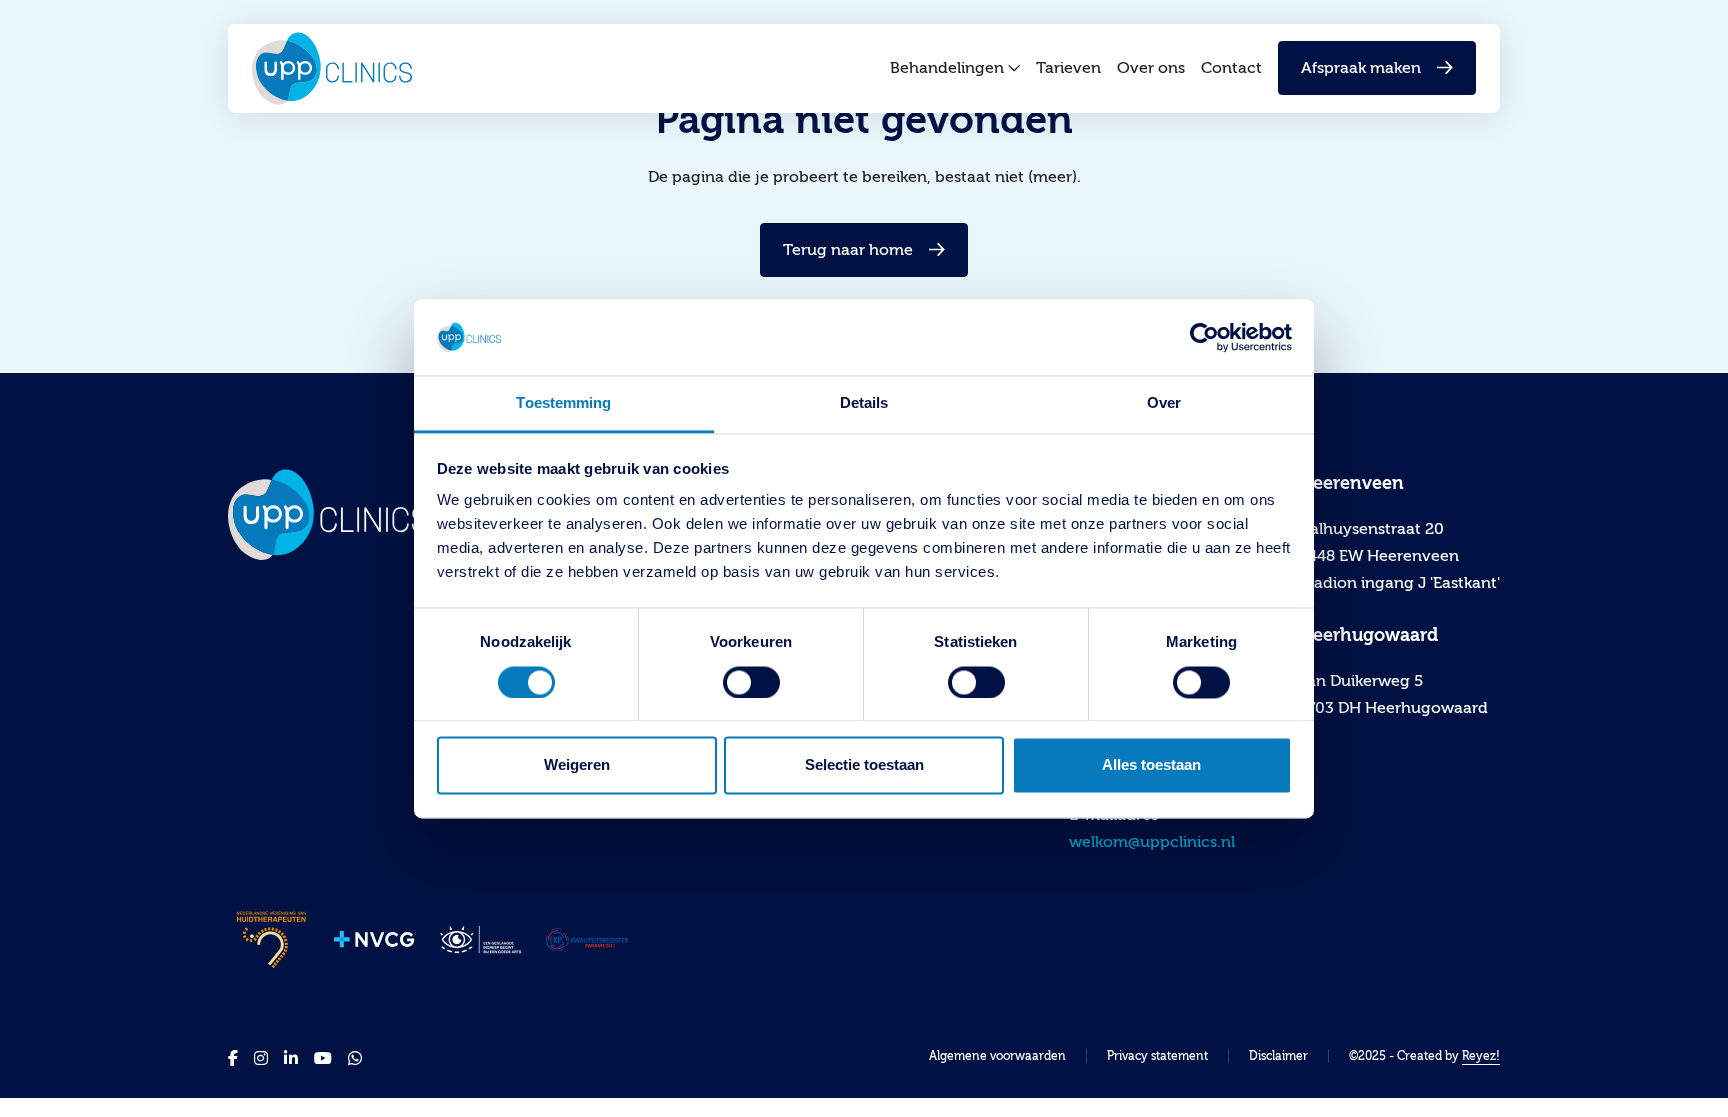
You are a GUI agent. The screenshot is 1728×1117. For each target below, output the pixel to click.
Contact (1231, 68)
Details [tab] (864, 403)
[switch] (751, 682)
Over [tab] (1164, 403)
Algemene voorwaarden (997, 1056)
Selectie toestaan (864, 765)
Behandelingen (947, 68)
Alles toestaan (1151, 765)
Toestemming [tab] (563, 403)
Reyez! (1481, 1056)
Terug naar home (848, 250)
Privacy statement (1157, 1056)
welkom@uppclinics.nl (1152, 842)
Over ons (1151, 68)
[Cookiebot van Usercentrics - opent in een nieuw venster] (1204, 337)
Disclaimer (1278, 1056)
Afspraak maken (1361, 68)
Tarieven (1068, 68)
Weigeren (577, 765)
